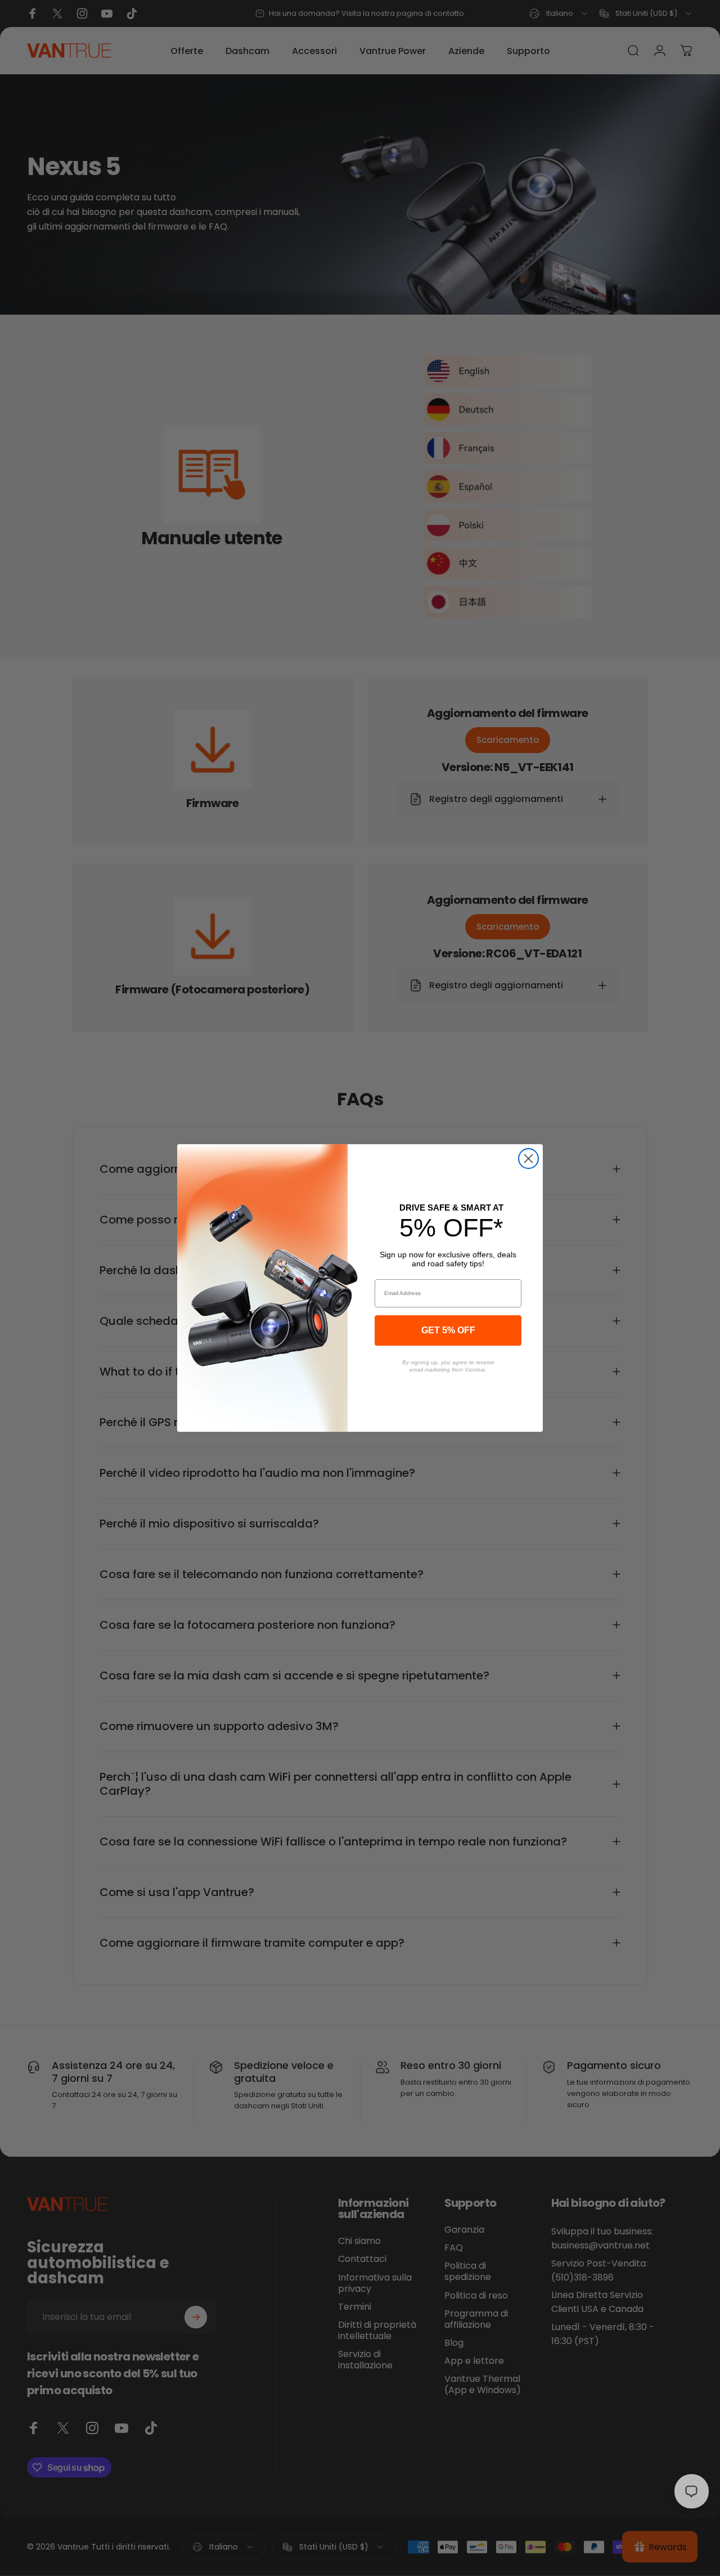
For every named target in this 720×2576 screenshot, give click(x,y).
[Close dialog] (528, 1159)
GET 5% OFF (448, 1330)
